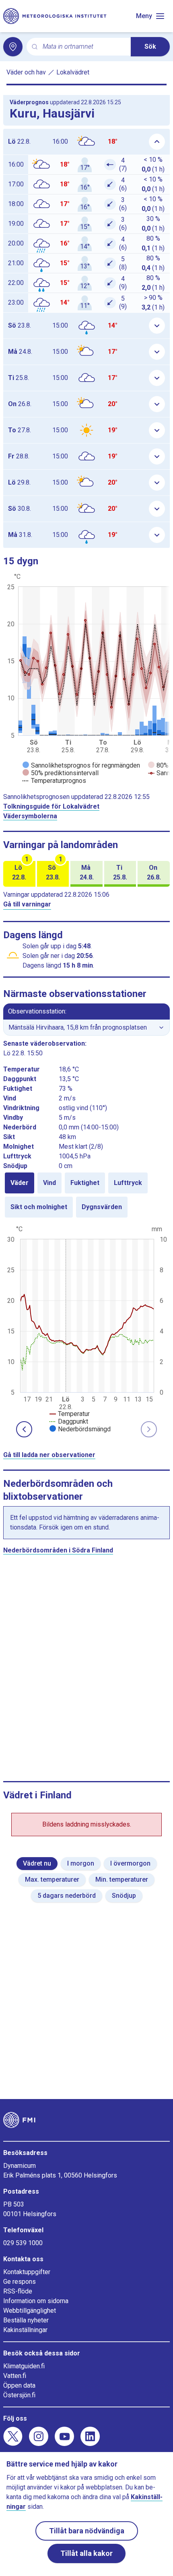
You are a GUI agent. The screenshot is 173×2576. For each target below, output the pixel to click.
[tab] (20, 1183)
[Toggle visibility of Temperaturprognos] (54, 781)
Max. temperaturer (52, 1879)
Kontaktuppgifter (27, 2272)
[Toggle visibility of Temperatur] (70, 1414)
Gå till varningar (27, 904)
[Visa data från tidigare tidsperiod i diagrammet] (24, 1429)
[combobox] (83, 47)
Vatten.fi (15, 2376)
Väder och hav (26, 72)
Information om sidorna (36, 2301)
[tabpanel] (86, 1328)
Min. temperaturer (122, 1879)
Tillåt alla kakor (86, 2553)
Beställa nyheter (26, 2320)
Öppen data (19, 2385)
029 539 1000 (23, 2243)
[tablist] (86, 1195)
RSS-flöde (18, 2291)
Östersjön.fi (19, 2395)
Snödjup (124, 1896)
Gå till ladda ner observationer (49, 1455)
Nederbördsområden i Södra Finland (58, 1550)
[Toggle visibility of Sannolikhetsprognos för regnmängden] (81, 765)
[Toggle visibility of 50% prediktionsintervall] (61, 773)
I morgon (81, 1863)
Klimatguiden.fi (24, 2366)
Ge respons (20, 2282)
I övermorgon (130, 1863)
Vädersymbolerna (30, 816)
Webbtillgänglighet (30, 2311)
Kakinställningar (25, 2330)
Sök (150, 46)
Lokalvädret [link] (73, 72)
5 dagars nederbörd (67, 1896)
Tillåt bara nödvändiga (87, 2531)
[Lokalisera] (13, 47)
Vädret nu (37, 1863)
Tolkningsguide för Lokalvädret (51, 806)
